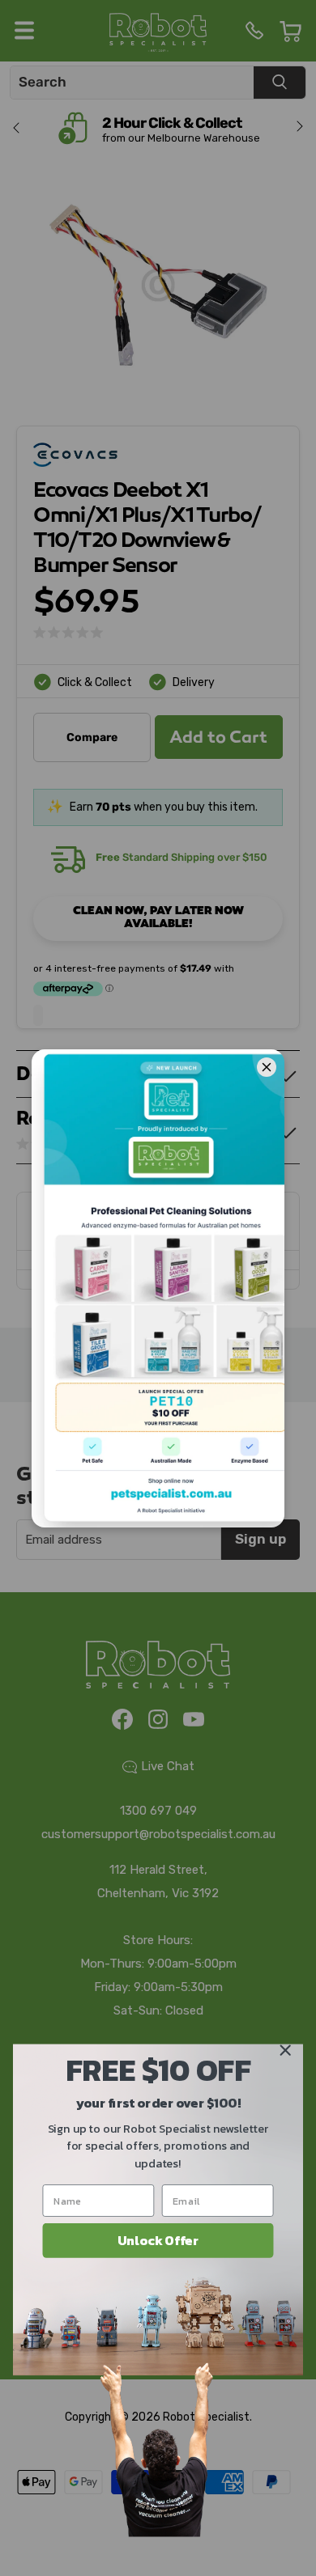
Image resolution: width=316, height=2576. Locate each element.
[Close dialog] (285, 2050)
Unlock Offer (158, 2240)
